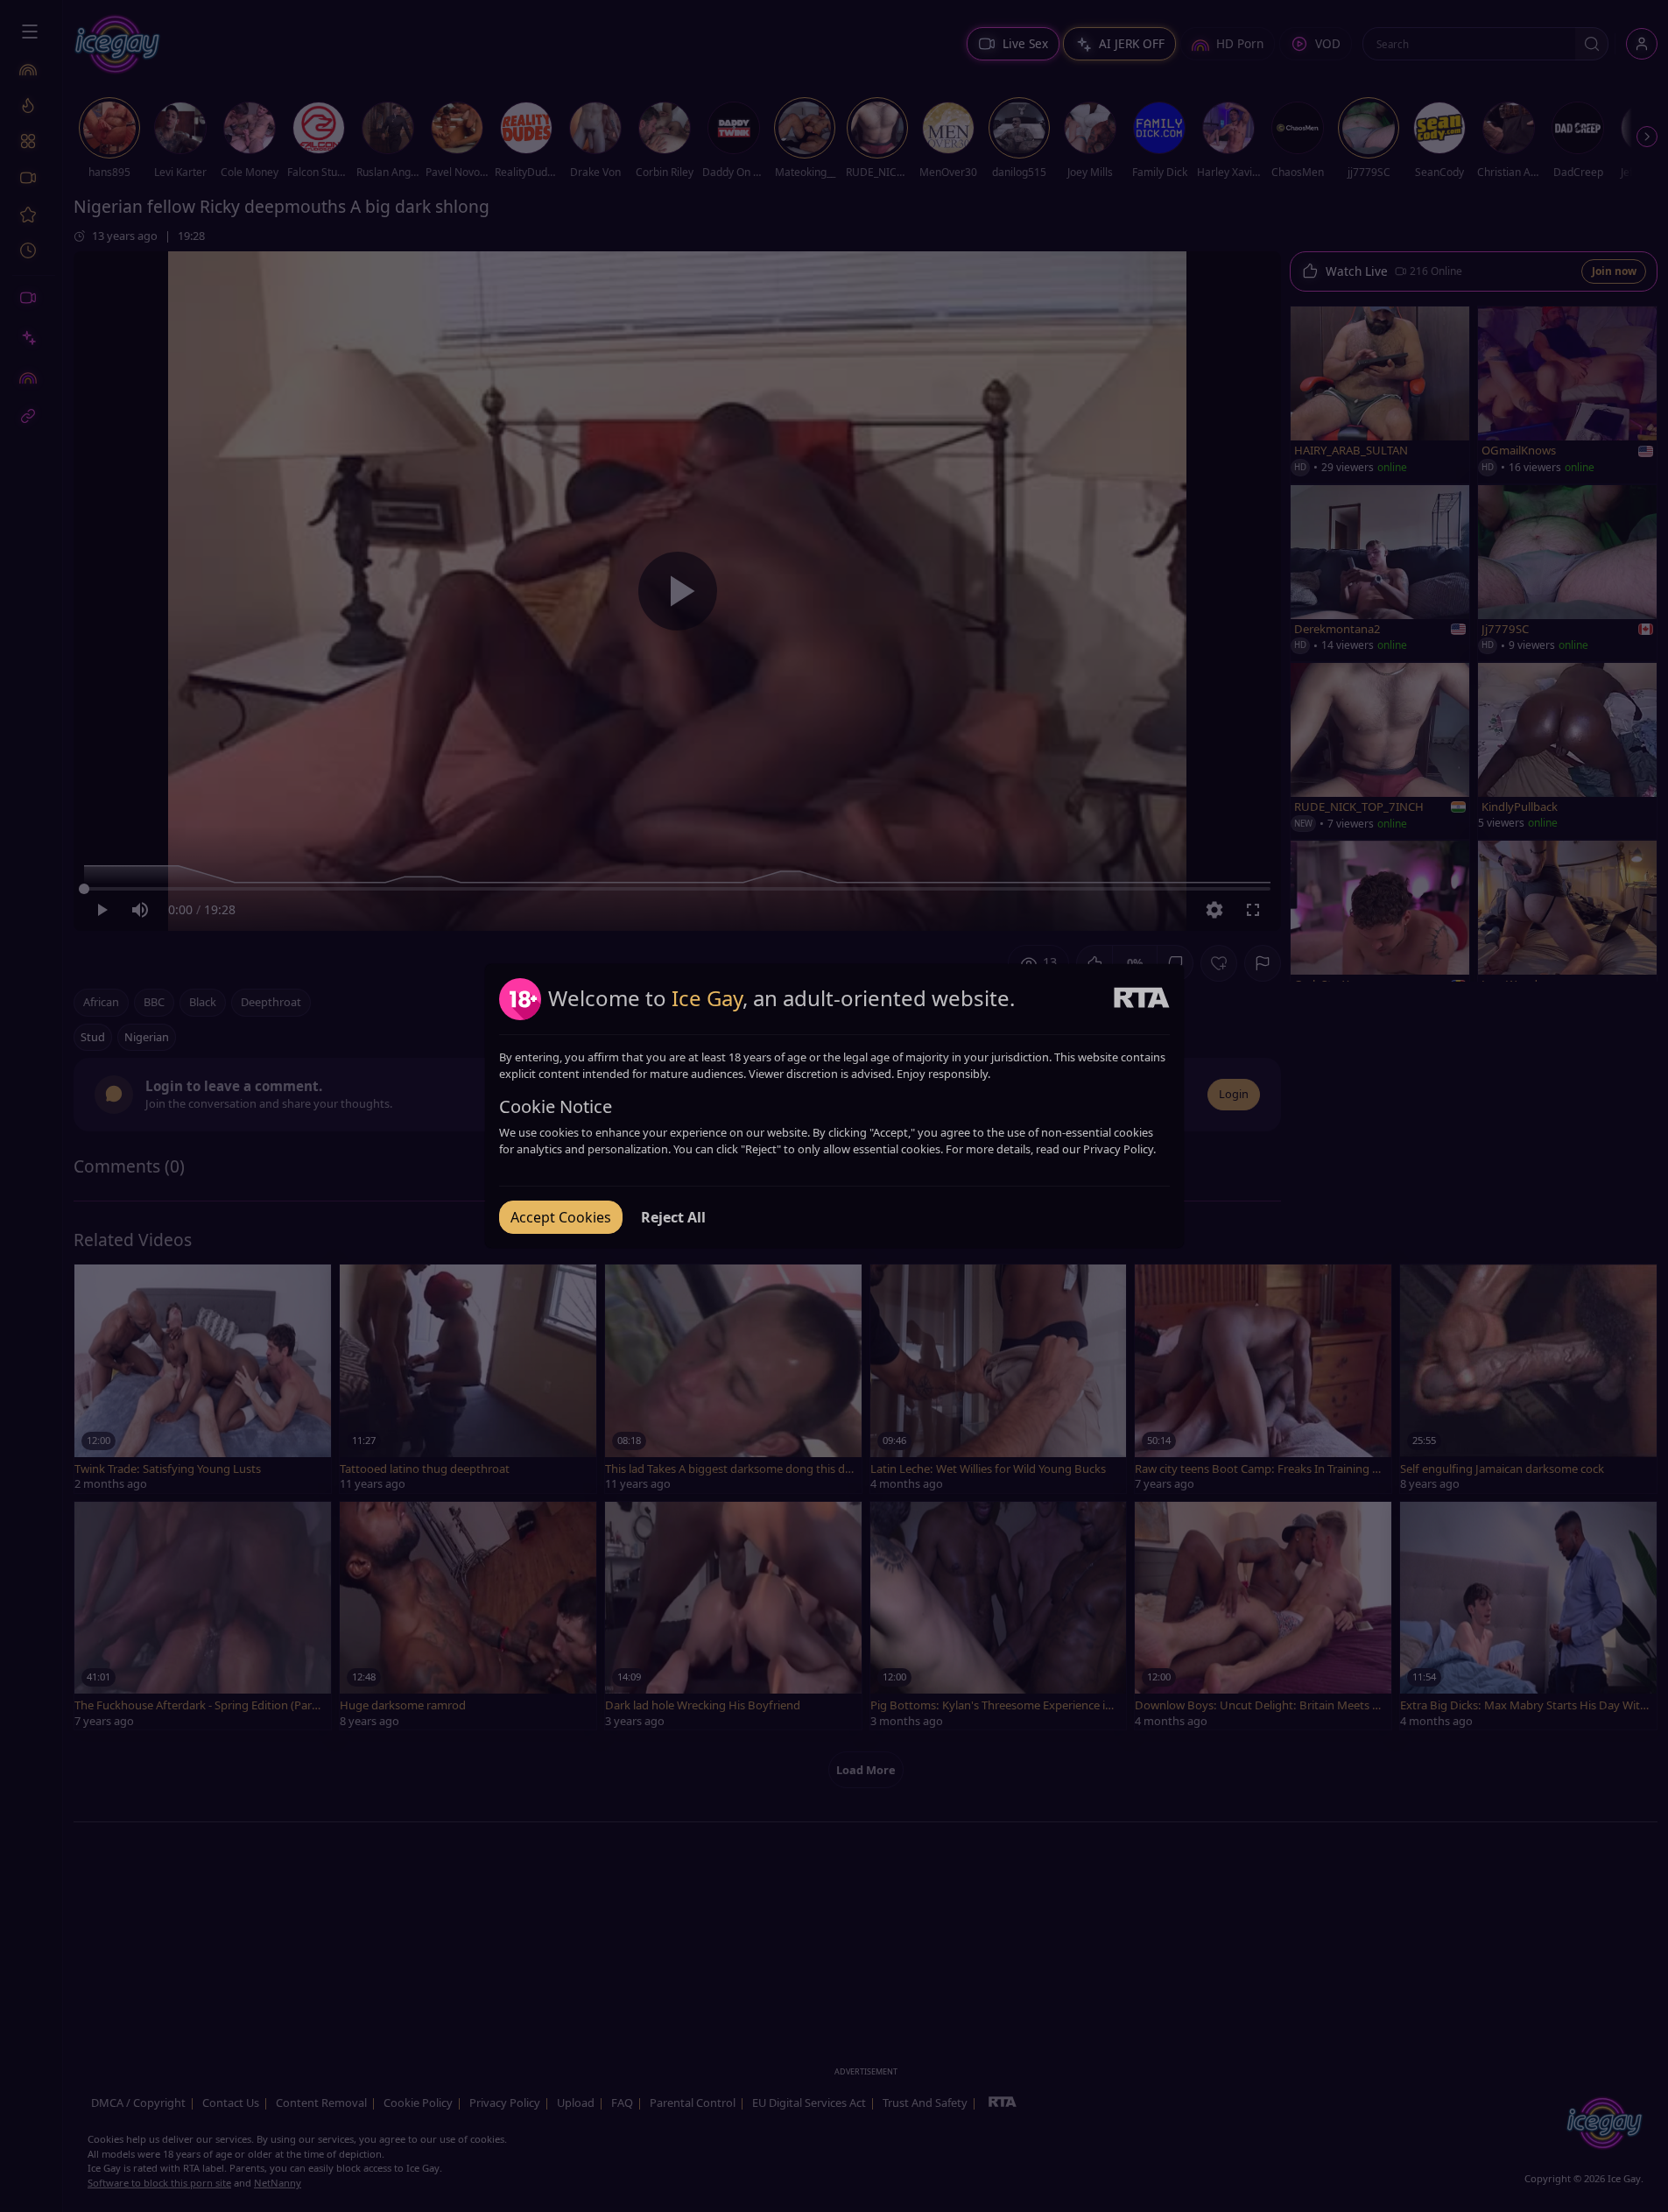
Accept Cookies (561, 1217)
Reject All (673, 1217)
